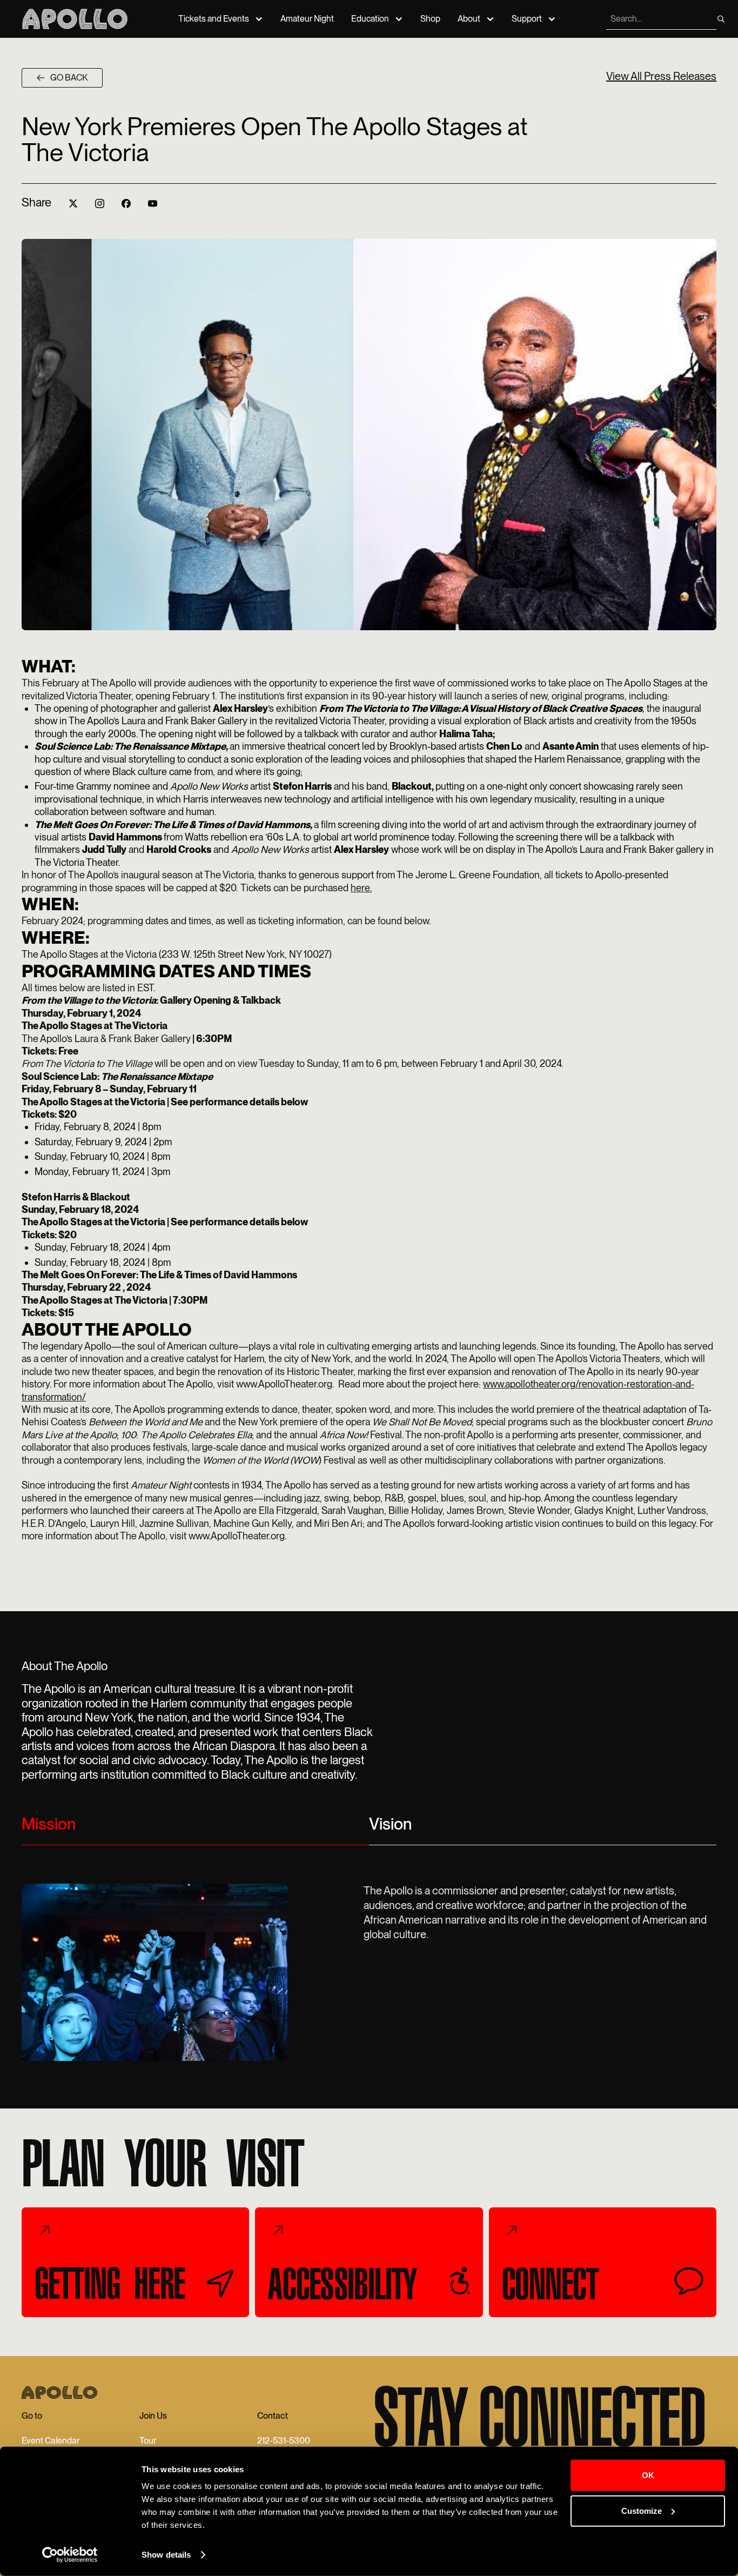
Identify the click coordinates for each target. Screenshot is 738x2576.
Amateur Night (307, 19)
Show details (166, 2555)
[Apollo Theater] (75, 19)
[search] (721, 19)
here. (361, 888)
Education (370, 19)
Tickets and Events (214, 19)
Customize (642, 2510)
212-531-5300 (284, 2441)
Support (527, 19)
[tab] (195, 1828)
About (469, 19)
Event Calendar (51, 2441)
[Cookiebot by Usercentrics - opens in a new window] (70, 2555)
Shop (430, 19)
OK (648, 2475)
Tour (148, 2441)
